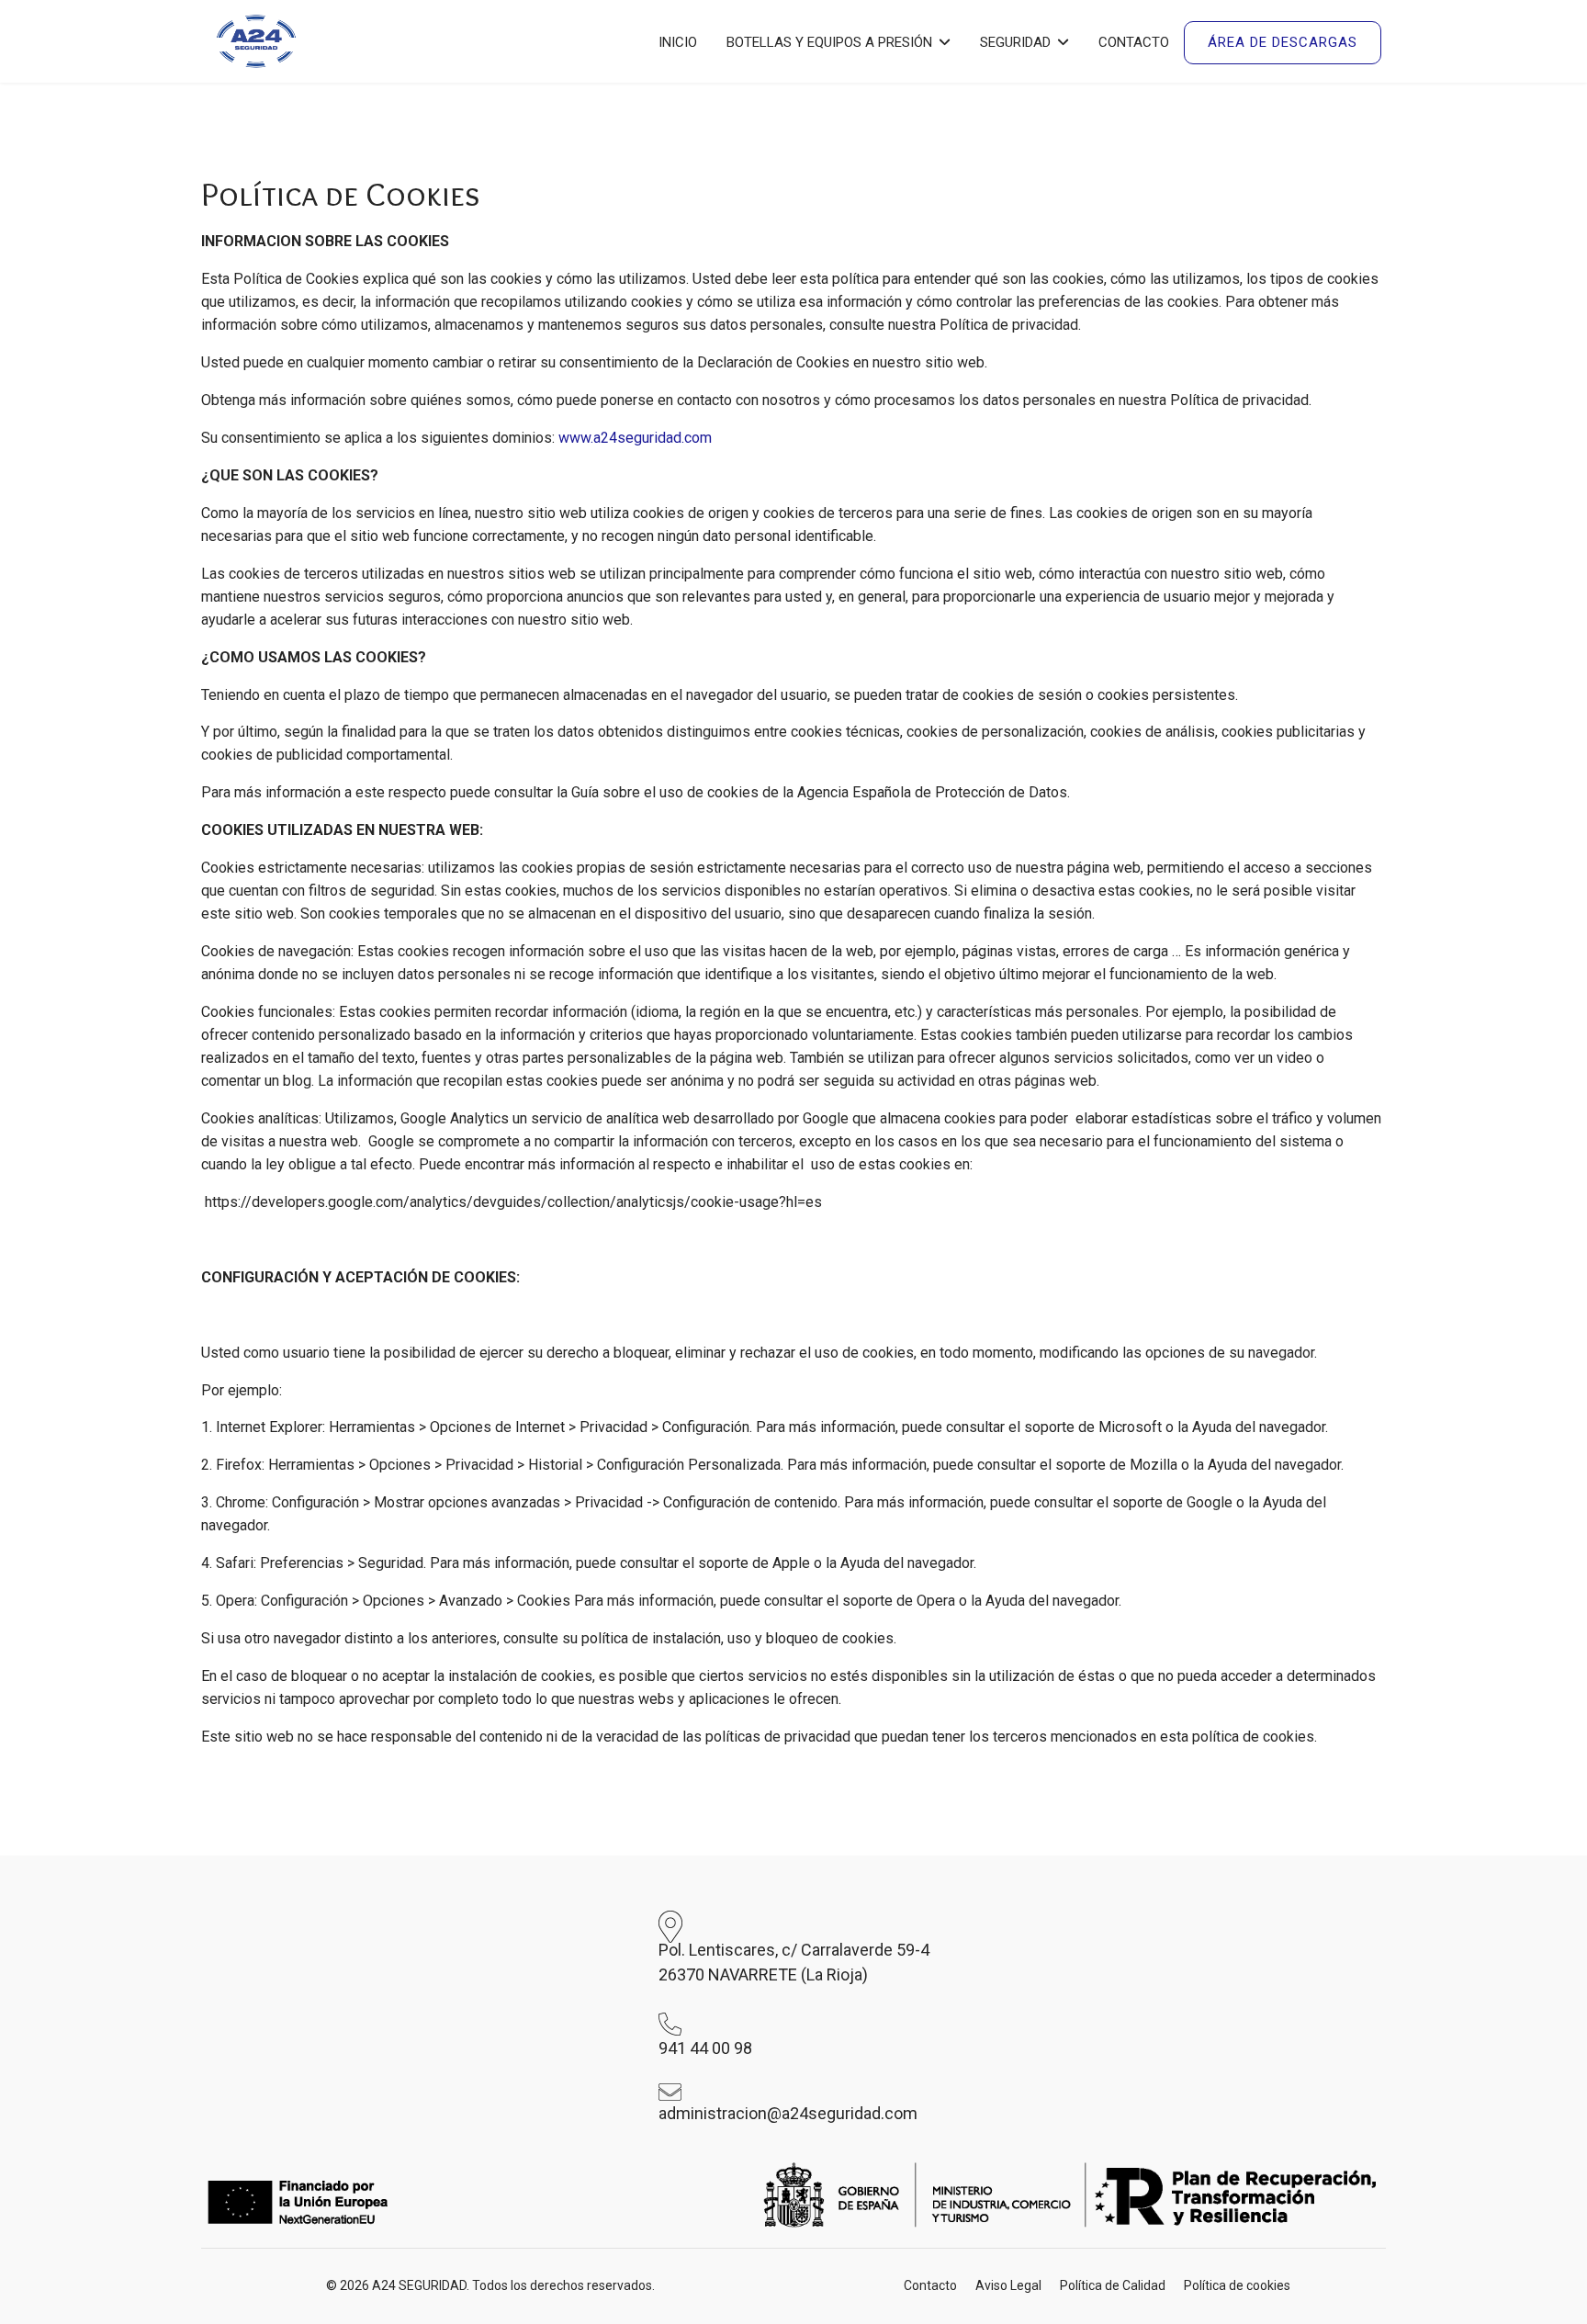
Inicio (678, 42)
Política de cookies (1237, 2285)
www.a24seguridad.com (635, 438)
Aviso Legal (1008, 2285)
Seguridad (1015, 42)
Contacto (1134, 42)
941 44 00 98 (705, 2048)
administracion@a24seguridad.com (788, 2113)
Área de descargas (1283, 42)
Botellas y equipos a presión (829, 42)
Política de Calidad (1113, 2285)
